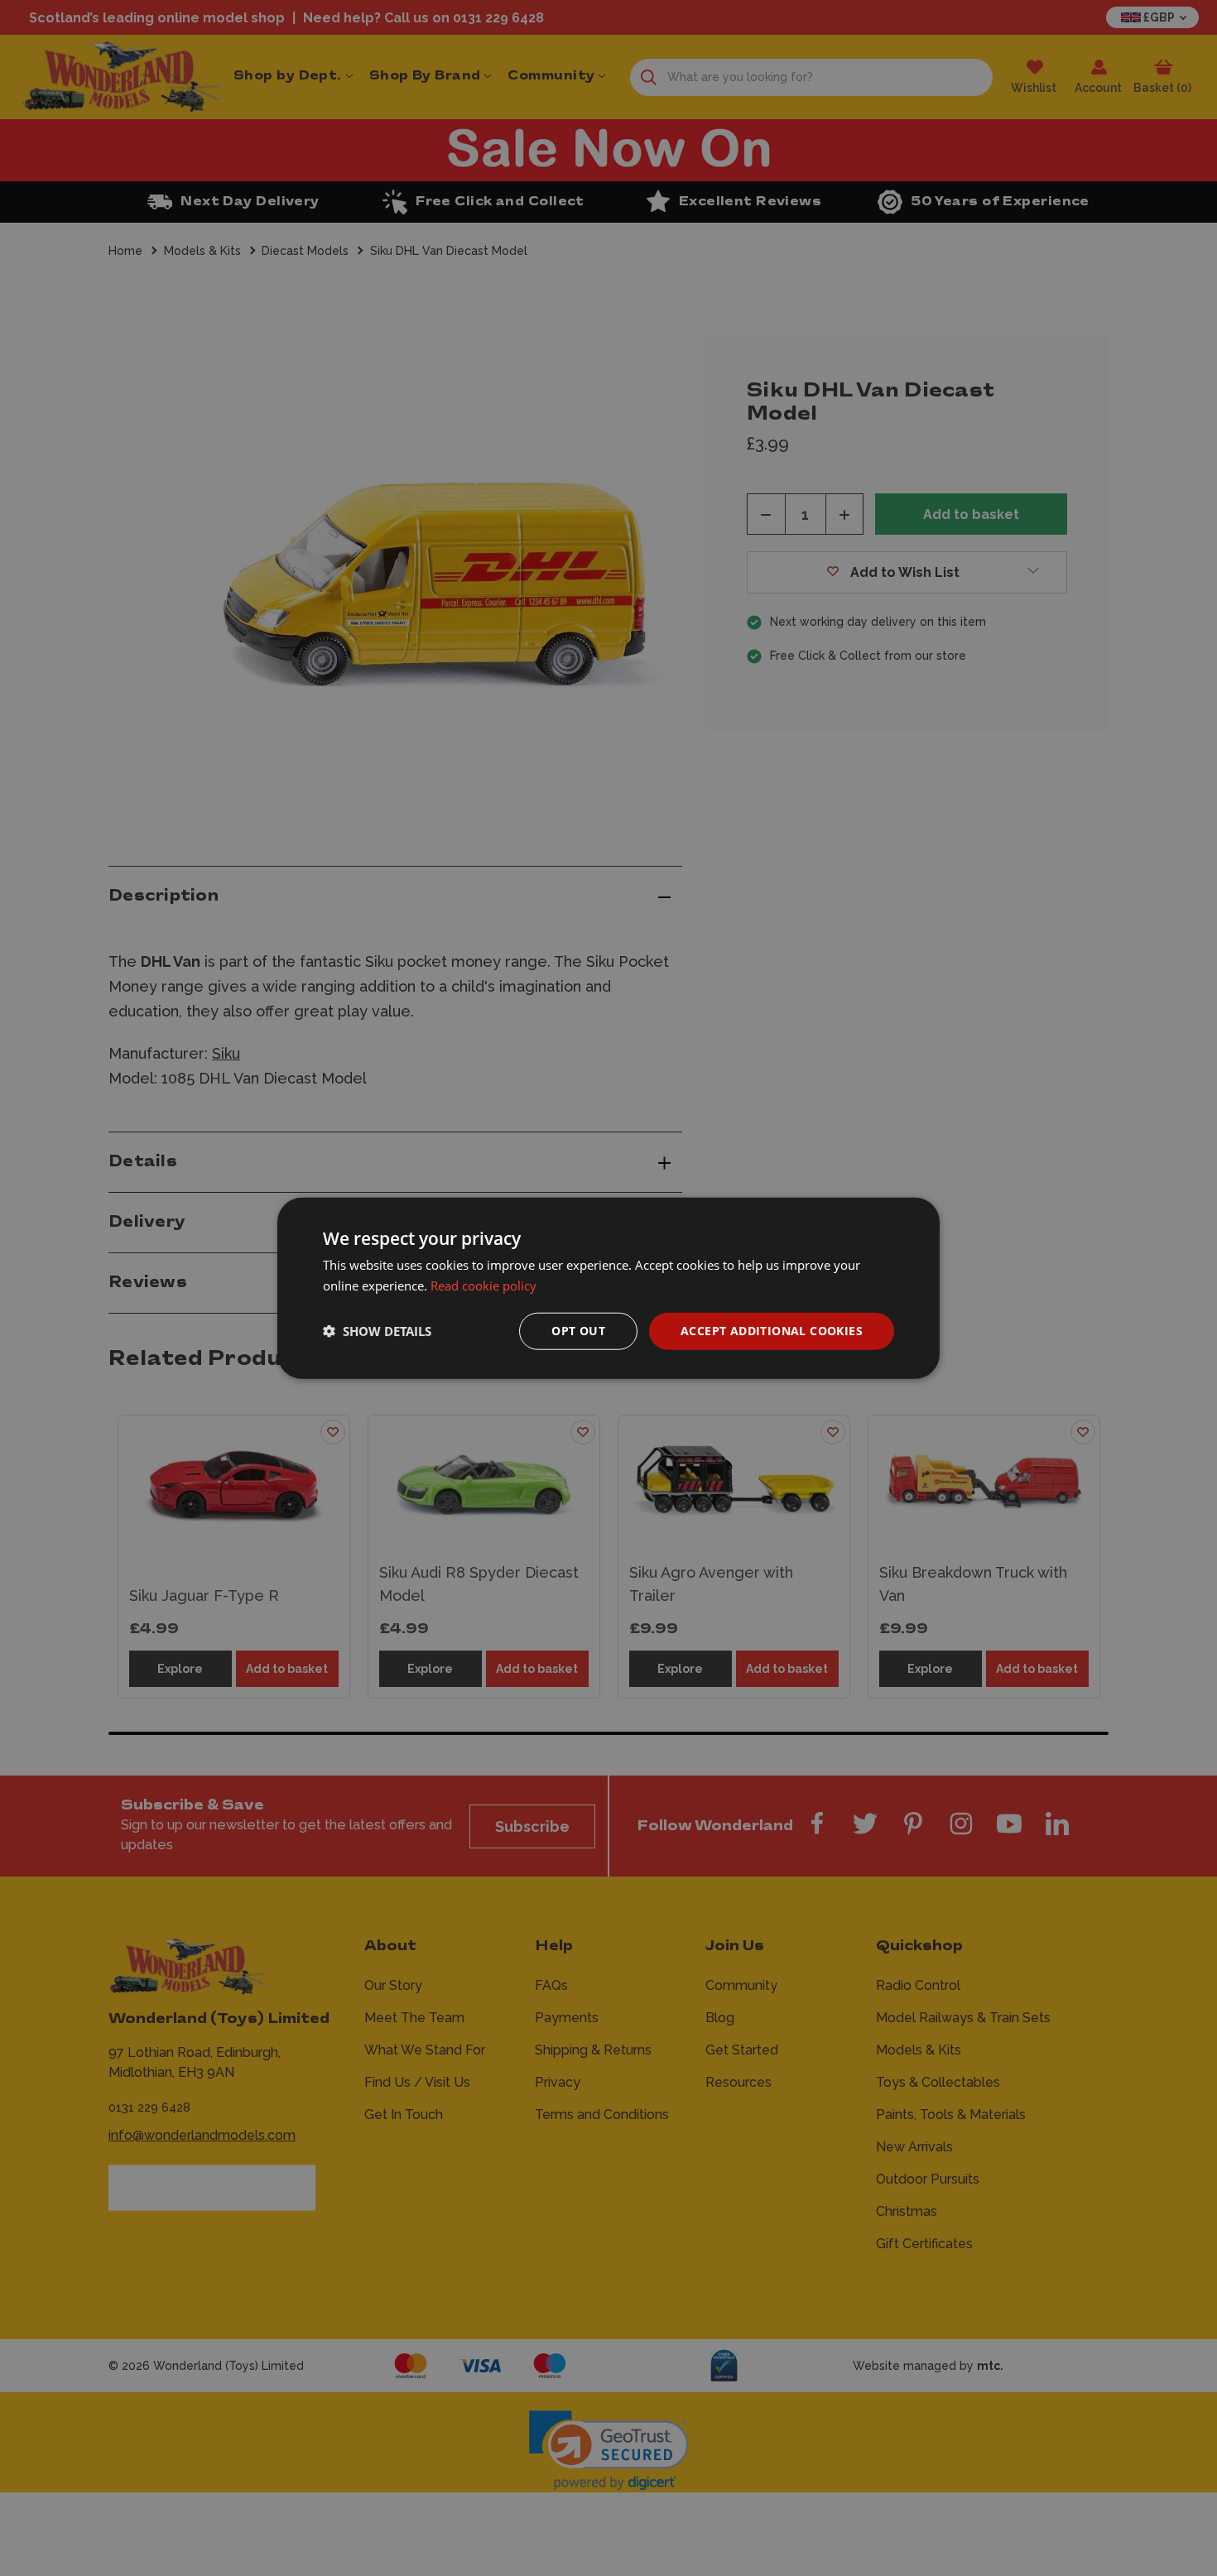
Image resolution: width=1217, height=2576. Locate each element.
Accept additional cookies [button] (772, 1331)
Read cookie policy (483, 1286)
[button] (377, 1331)
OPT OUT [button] (578, 1331)
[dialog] (608, 1288)
